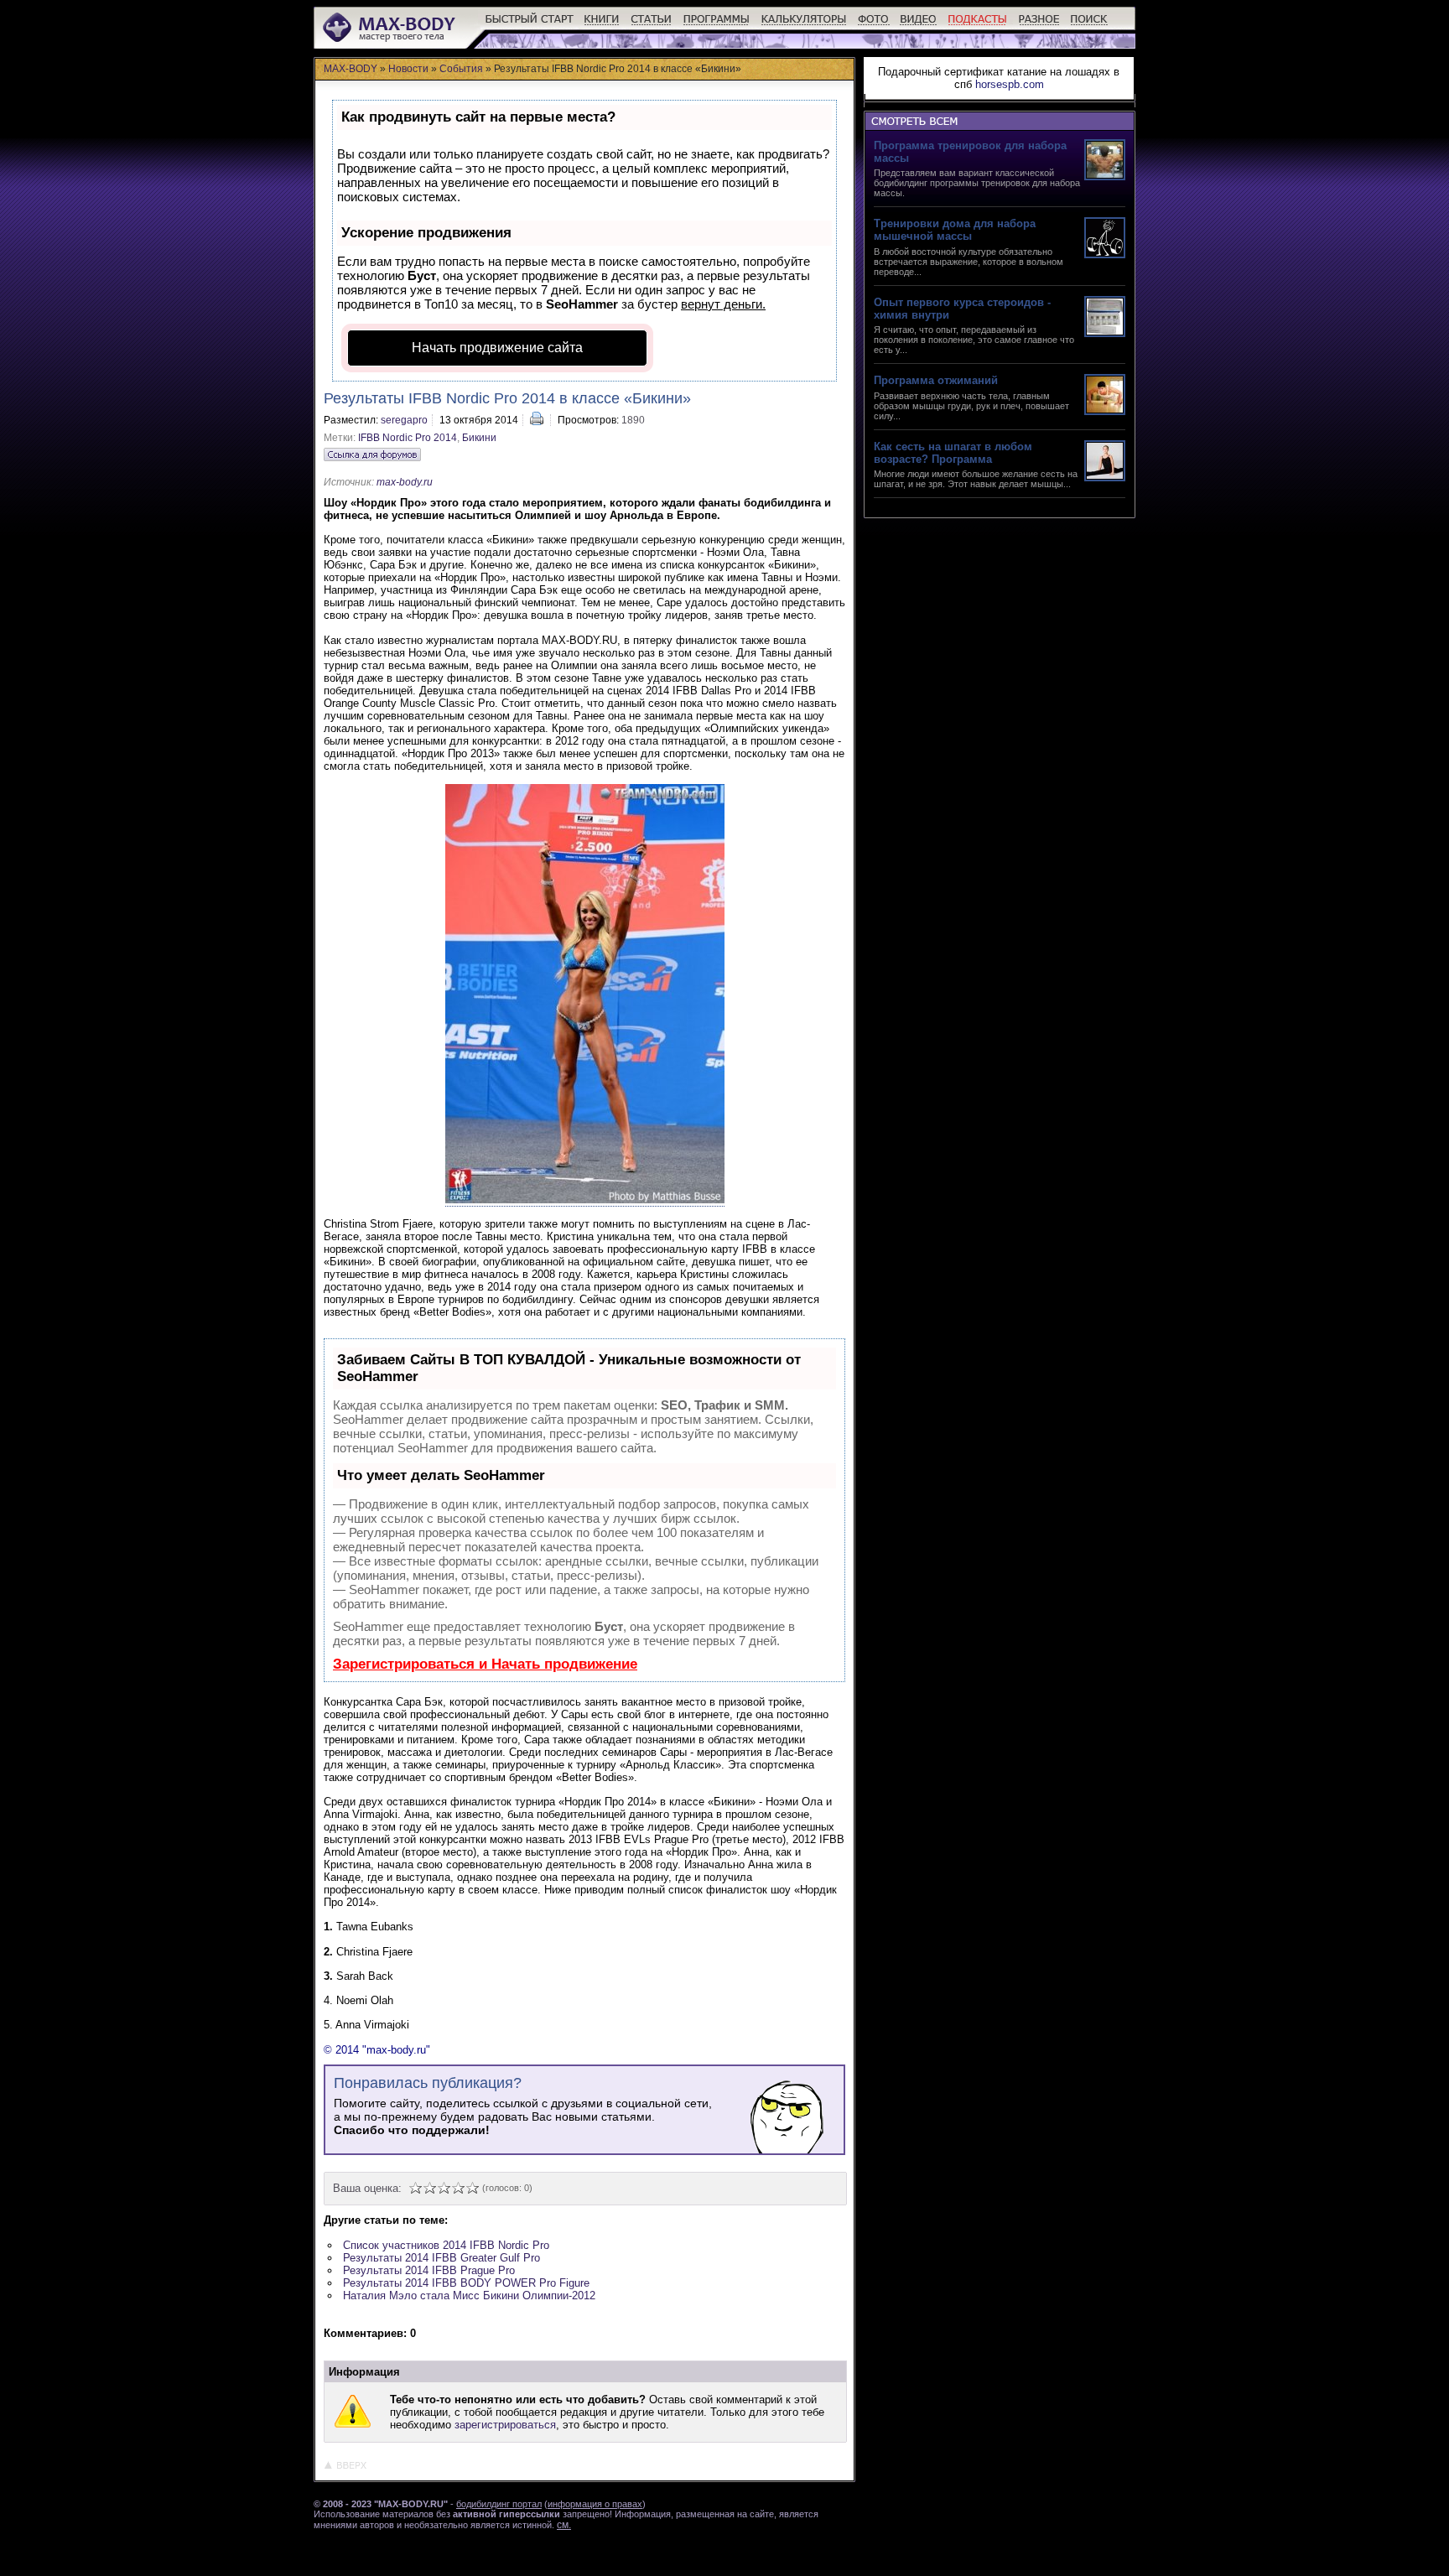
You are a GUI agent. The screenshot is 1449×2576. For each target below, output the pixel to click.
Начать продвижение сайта (497, 348)
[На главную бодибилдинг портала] (390, 40)
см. (564, 2525)
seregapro (404, 420)
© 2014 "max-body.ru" (377, 2050)
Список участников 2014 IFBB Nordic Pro (446, 2245)
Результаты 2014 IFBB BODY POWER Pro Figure (466, 2283)
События (461, 69)
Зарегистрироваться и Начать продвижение (485, 1664)
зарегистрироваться (505, 2425)
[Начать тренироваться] (530, 26)
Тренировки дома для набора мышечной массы (955, 230)
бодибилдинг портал (499, 2504)
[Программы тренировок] (717, 26)
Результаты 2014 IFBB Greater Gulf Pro (441, 2258)
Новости (408, 69)
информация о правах (595, 2504)
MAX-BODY (351, 69)
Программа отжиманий (936, 380)
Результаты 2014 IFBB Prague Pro (429, 2270)
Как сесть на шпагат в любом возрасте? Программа (953, 453)
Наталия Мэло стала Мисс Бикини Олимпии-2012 (469, 2296)
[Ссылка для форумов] (372, 454)
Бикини (479, 438)
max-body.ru (405, 482)
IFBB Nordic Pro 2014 (408, 438)
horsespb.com (1010, 84)
